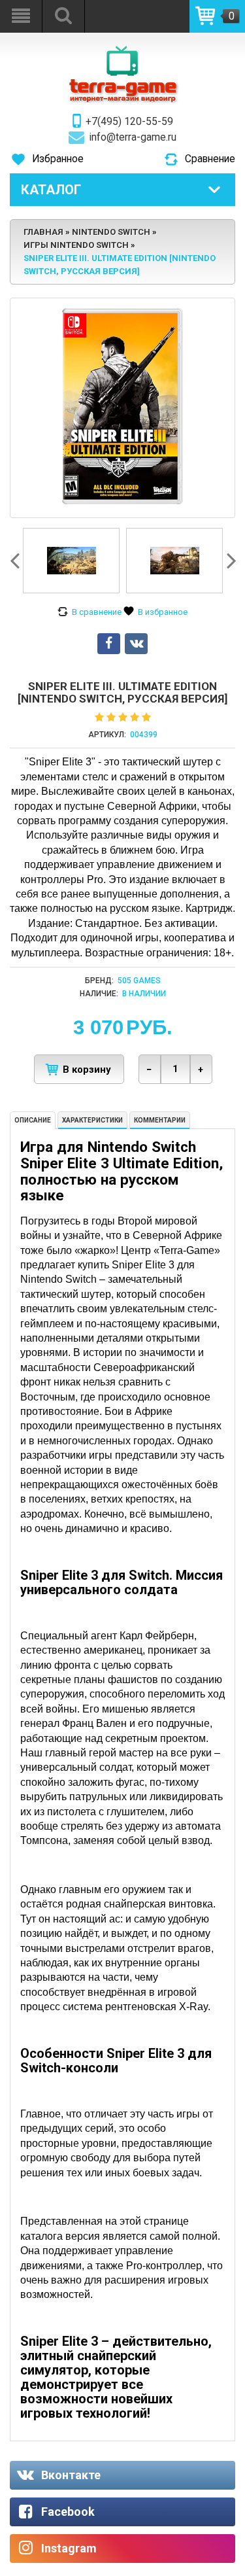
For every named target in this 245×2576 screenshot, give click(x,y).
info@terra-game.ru (133, 137)
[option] (71, 561)
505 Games (139, 981)
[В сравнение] (90, 612)
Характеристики (92, 1120)
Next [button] (230, 561)
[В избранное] (155, 612)
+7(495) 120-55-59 (129, 122)
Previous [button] (16, 561)
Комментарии (160, 1120)
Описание (33, 1120)
